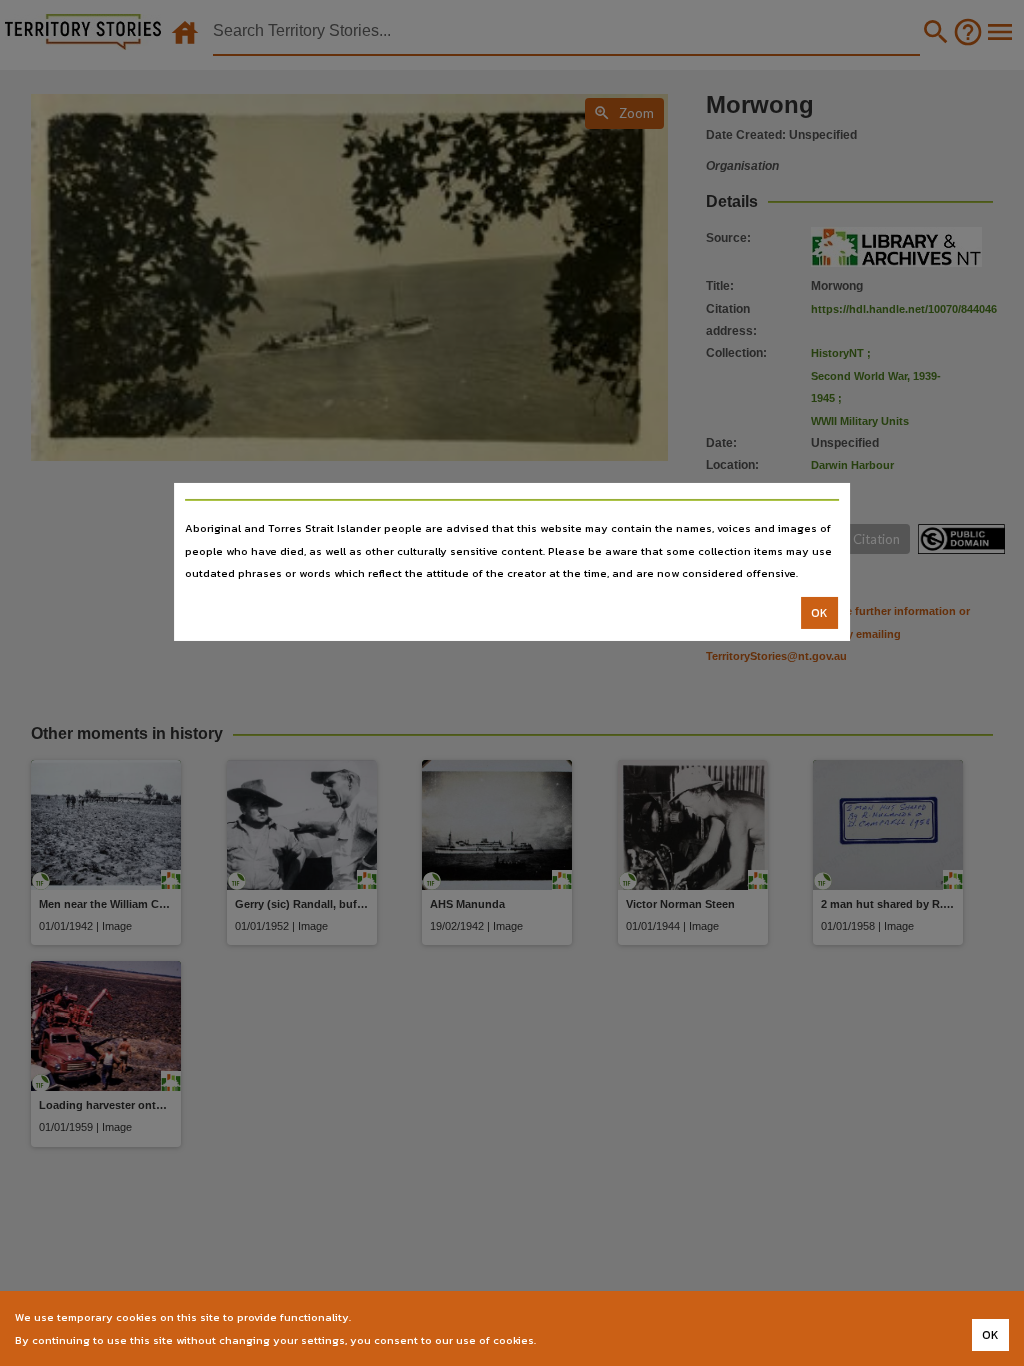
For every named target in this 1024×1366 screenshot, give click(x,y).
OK (819, 613)
